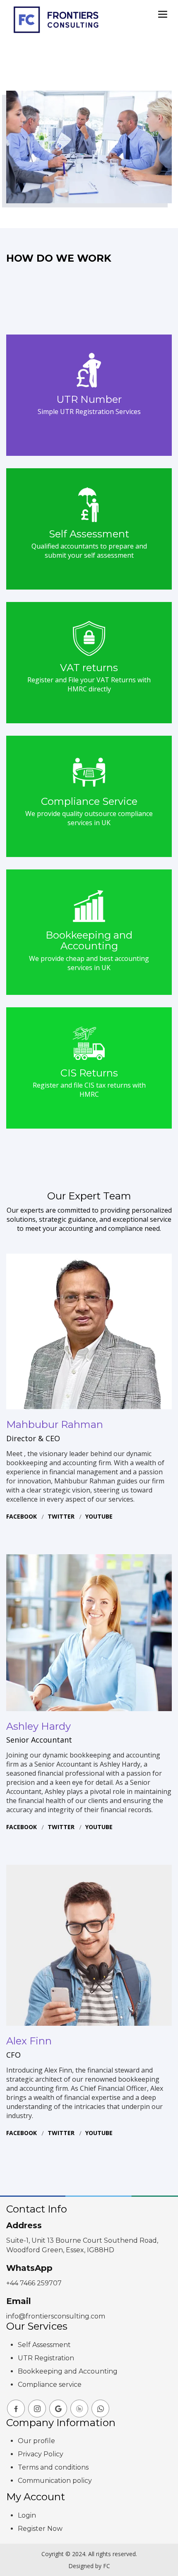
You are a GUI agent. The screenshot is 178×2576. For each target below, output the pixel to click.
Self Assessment (44, 2345)
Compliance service (50, 2385)
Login (27, 2515)
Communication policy (55, 2481)
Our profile (36, 2441)
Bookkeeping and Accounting (68, 2371)
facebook (22, 1516)
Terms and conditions (53, 2467)
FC (107, 2566)
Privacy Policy (41, 2454)
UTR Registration (46, 2358)
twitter (61, 1516)
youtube (99, 1516)
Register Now (40, 2529)
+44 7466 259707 (34, 2283)
